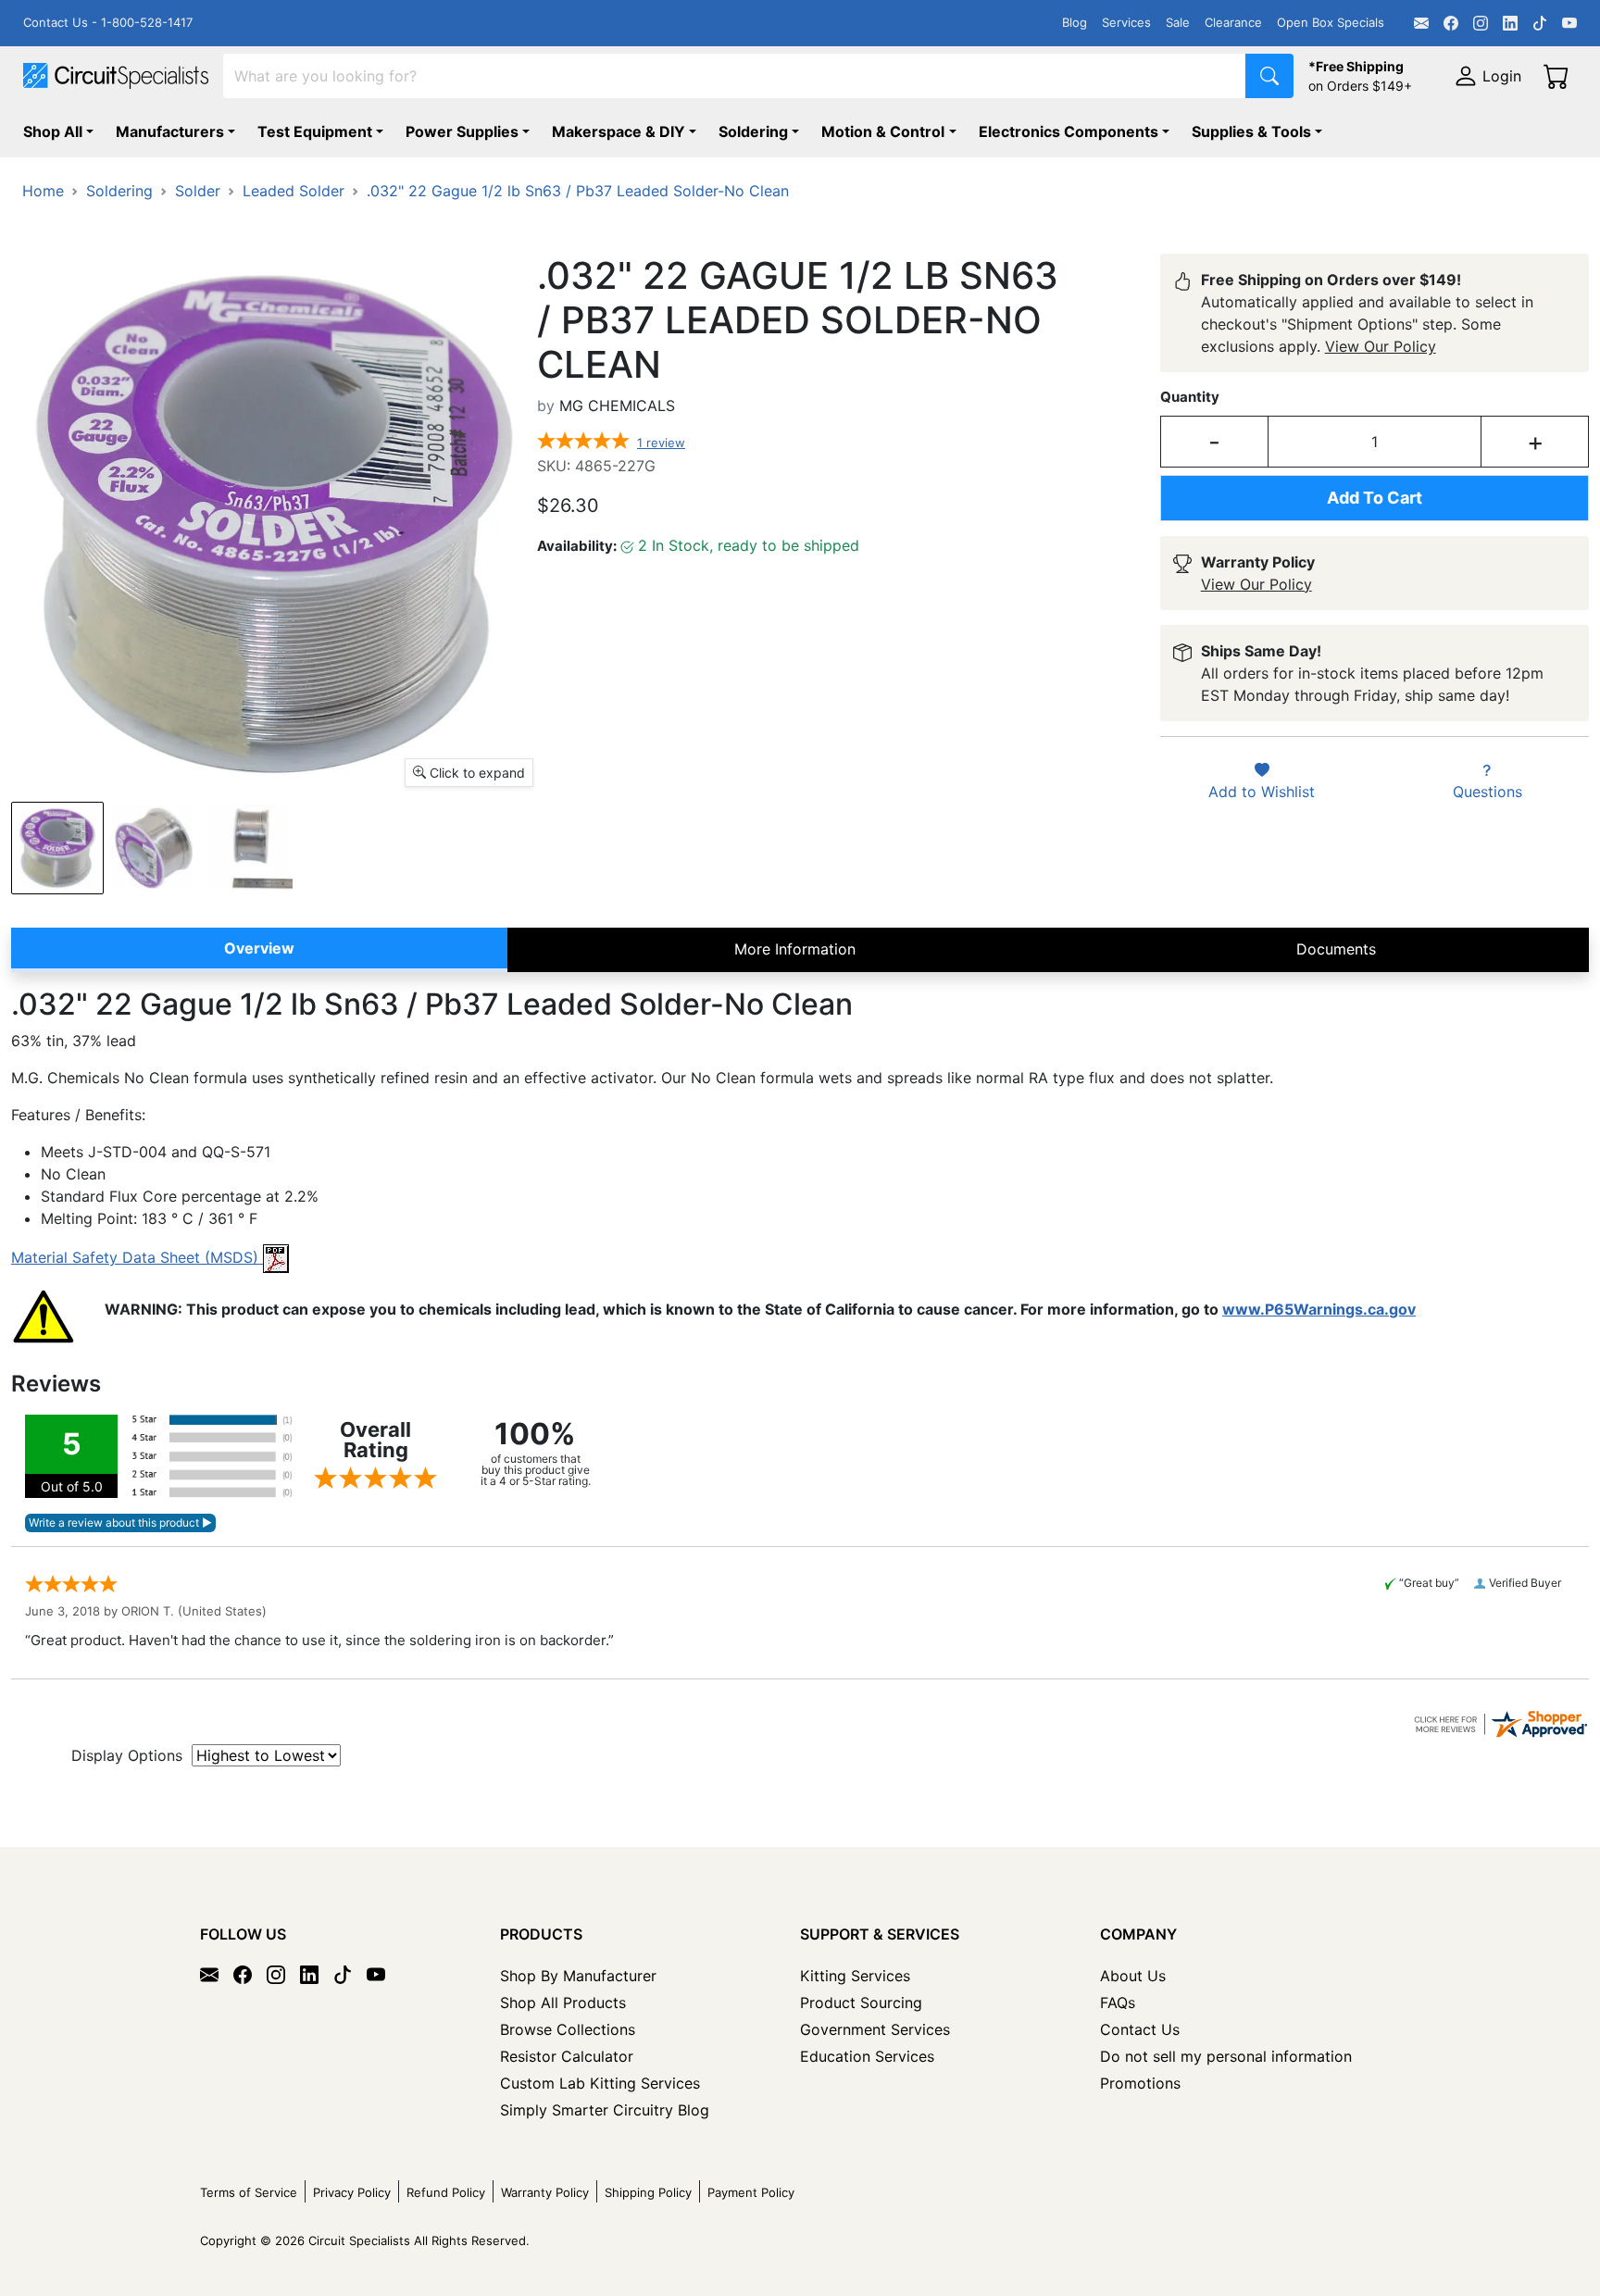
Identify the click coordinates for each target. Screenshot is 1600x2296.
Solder (198, 191)
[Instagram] (1481, 23)
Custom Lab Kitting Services (600, 2083)
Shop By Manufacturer (578, 1976)
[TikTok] (1540, 23)
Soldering (753, 131)
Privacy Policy (352, 2192)
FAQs (1118, 2003)
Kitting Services (855, 1976)
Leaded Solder (294, 191)
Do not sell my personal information (1226, 2056)
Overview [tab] (259, 948)
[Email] (1421, 23)
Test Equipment (315, 131)
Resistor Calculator (567, 2056)
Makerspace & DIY (619, 131)
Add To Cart (1375, 498)
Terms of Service (249, 2192)
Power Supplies (462, 131)
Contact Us (1140, 2029)
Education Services (867, 2056)
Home (43, 191)
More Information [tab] (795, 949)
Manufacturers (170, 131)
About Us (1133, 1976)
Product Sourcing (861, 2003)
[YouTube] (1569, 23)
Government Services (875, 2029)
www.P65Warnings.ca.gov (1319, 1309)
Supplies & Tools (1251, 131)
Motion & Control (883, 131)
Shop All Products (563, 2003)
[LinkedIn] (1510, 23)
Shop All (53, 131)
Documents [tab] (1336, 949)
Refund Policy (446, 2192)
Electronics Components (1069, 131)
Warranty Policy (545, 2192)
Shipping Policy (648, 2192)
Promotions (1140, 2083)
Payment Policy (751, 2192)
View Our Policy (1381, 346)
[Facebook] (1451, 23)
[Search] (1269, 76)
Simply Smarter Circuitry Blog (605, 2110)
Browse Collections (568, 2029)
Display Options (127, 1755)
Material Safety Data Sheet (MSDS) (137, 1257)
